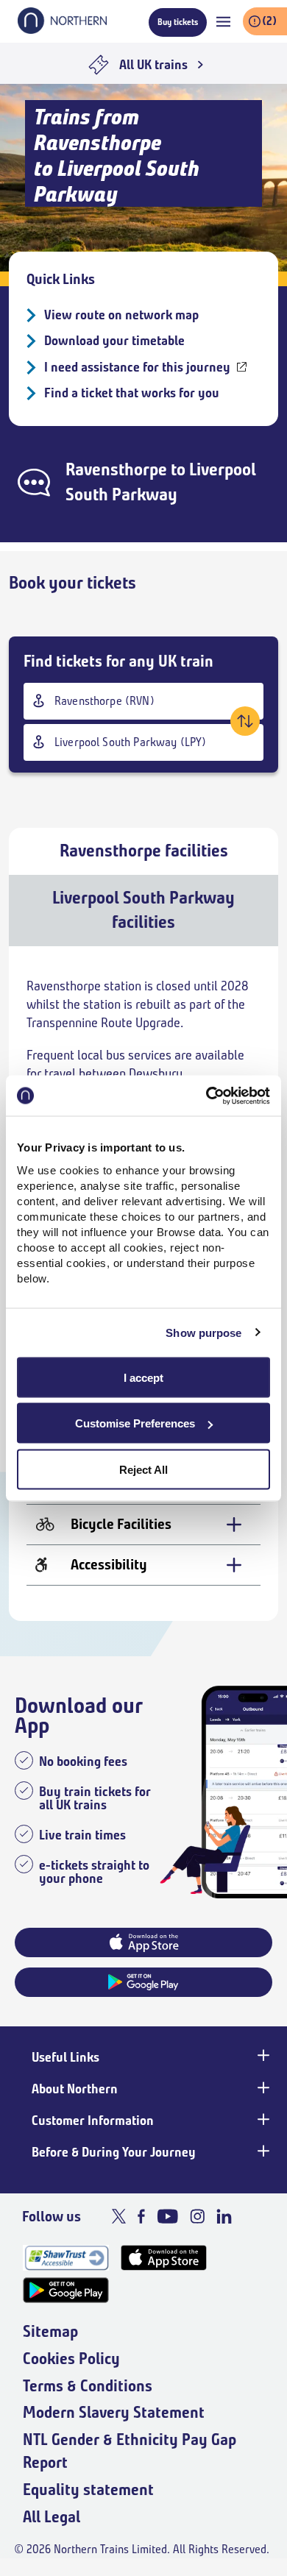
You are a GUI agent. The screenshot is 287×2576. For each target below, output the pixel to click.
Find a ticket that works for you (132, 393)
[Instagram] (197, 2216)
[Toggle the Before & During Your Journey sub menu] (262, 2151)
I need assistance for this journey (137, 367)
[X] (119, 2216)
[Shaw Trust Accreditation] (66, 2258)
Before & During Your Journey (114, 2152)
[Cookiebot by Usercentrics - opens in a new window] (206, 1096)
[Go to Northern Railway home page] (62, 29)
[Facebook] (141, 2216)
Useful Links (65, 2057)
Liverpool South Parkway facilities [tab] (143, 910)
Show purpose (203, 1333)
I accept (143, 1377)
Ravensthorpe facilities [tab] (144, 851)
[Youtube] (167, 2216)
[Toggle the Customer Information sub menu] (262, 2119)
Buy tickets (178, 22)
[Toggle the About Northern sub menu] (262, 2087)
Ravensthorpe (116, 469)
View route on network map (121, 315)
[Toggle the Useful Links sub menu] (262, 2056)
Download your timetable (114, 341)
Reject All (143, 1469)
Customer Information (93, 2121)
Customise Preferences (135, 1423)
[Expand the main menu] (223, 22)
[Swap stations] (245, 721)
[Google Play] (66, 2290)
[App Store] (164, 2258)
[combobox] (143, 701)
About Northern (75, 2089)
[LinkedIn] (224, 2216)
